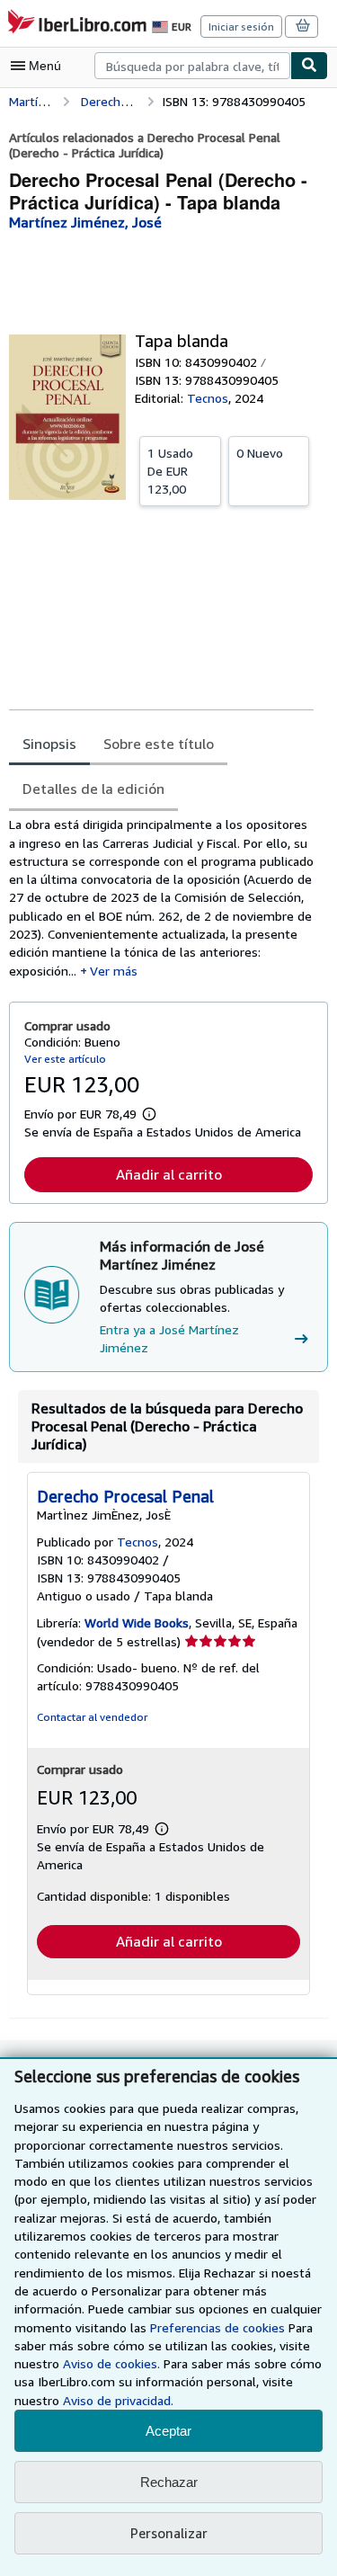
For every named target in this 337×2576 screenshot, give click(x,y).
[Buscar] (309, 66)
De (170, 471)
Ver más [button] (114, 971)
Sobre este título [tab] (159, 744)
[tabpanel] (161, 898)
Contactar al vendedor (92, 1717)
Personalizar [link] (169, 2533)
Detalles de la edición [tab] (93, 789)
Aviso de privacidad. (118, 2400)
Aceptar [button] (168, 2431)
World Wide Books (137, 1622)
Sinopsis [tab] (49, 744)
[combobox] (192, 66)
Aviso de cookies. (111, 2363)
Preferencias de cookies (217, 2327)
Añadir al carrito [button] (169, 1174)
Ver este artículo (65, 1059)
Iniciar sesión (241, 27)
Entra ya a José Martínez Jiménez (169, 1338)
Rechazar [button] (169, 2482)
